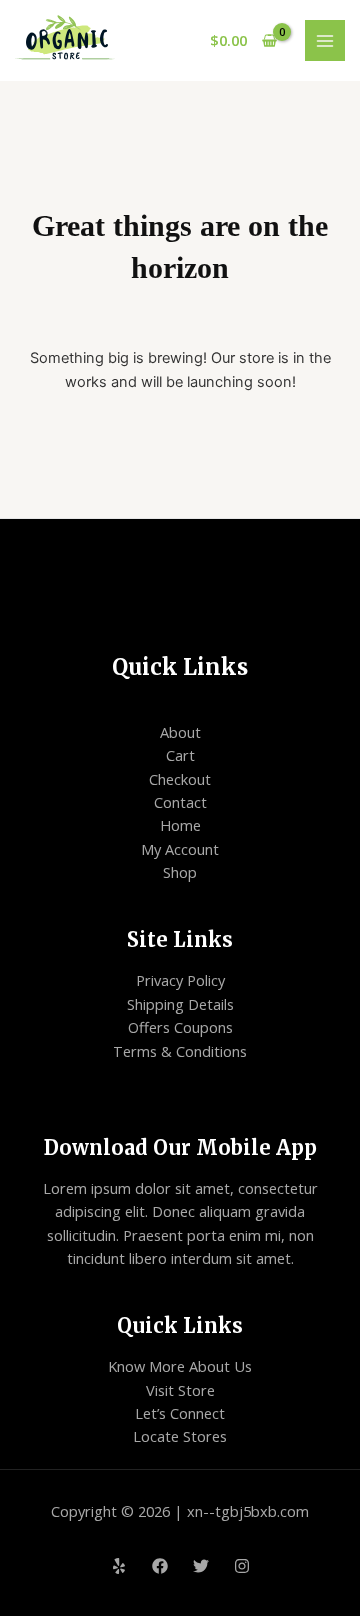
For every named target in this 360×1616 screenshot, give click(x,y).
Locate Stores (180, 1436)
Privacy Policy (180, 980)
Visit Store (180, 1390)
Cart (180, 755)
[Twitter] (201, 1566)
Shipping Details (180, 1004)
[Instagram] (242, 1566)
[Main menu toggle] (325, 40)
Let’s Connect (180, 1413)
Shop (180, 872)
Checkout (180, 779)
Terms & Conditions (180, 1051)
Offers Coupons (180, 1027)
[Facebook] (160, 1566)
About (180, 732)
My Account (180, 849)
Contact (180, 802)
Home (180, 825)
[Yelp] (119, 1566)
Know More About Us (180, 1366)
